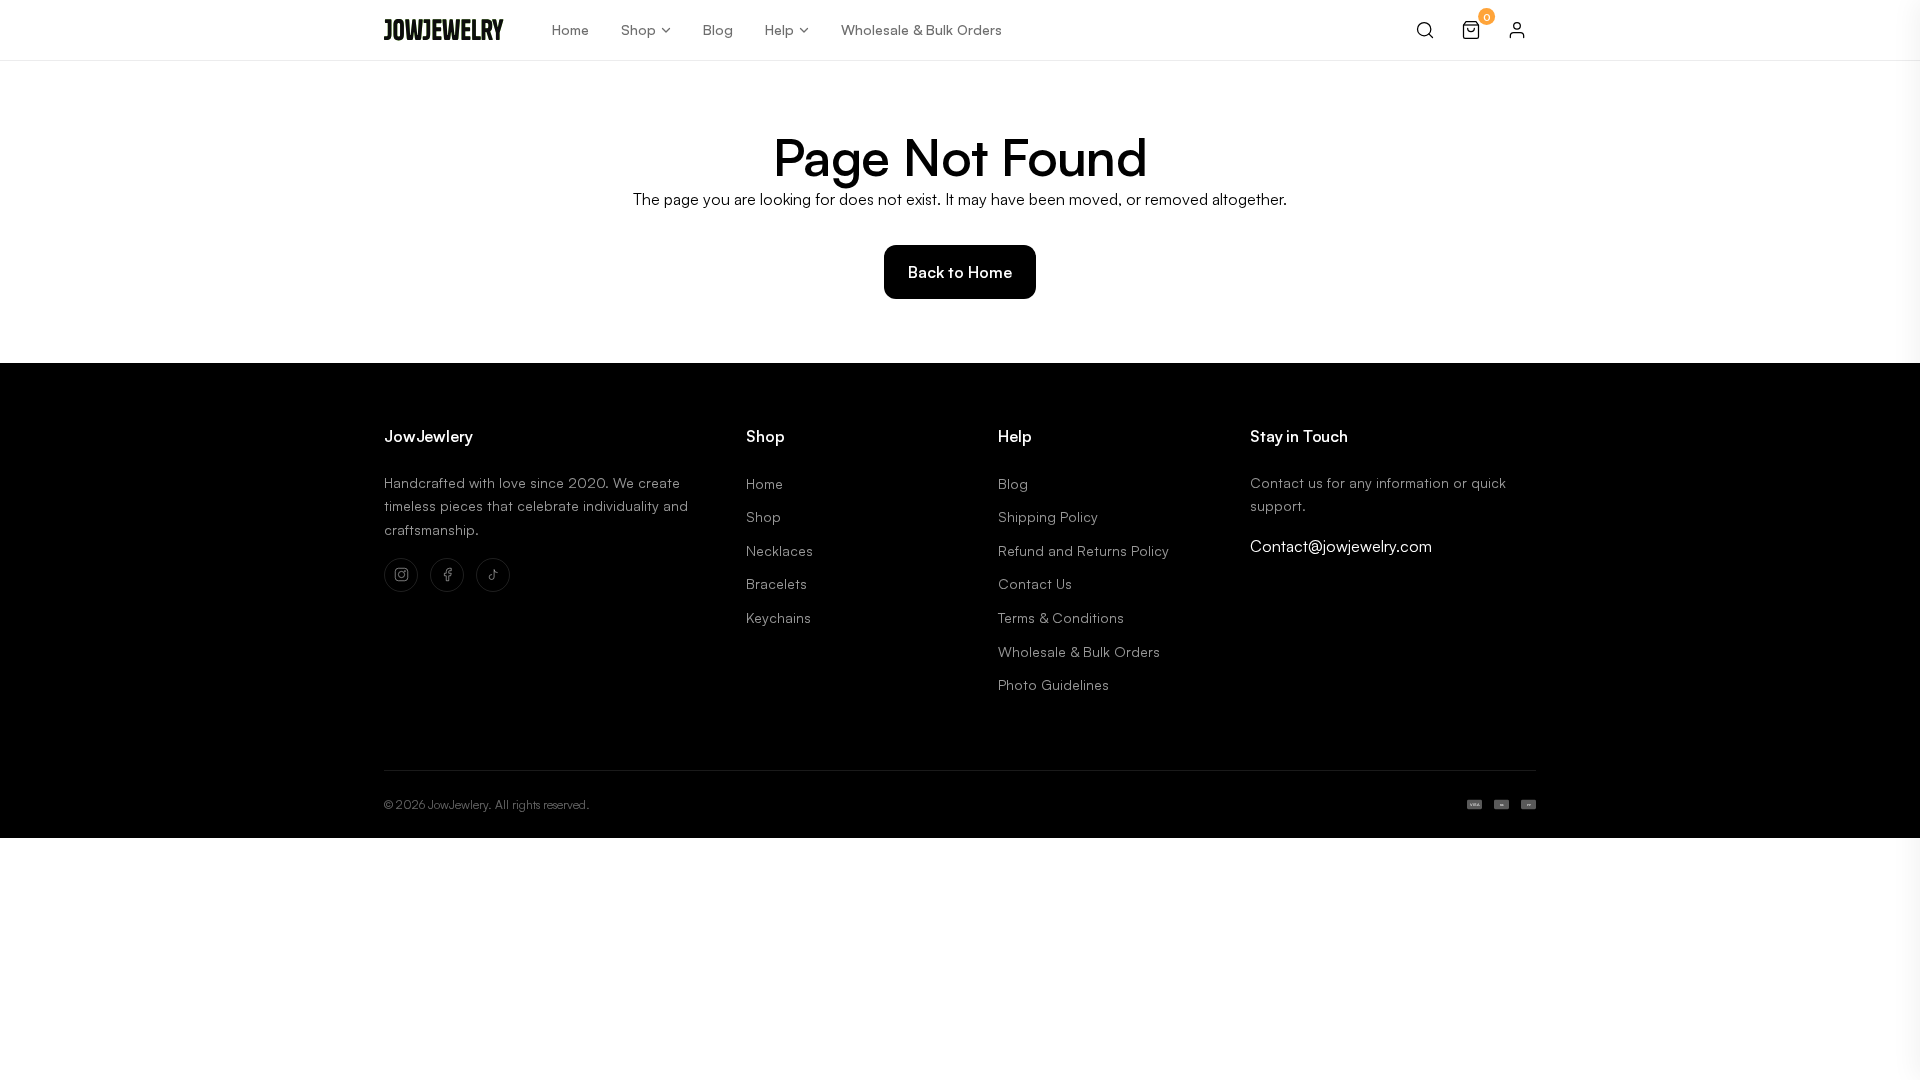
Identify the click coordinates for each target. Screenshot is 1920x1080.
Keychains (778, 617)
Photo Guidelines (1053, 684)
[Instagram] (401, 575)
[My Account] (1517, 30)
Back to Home (960, 272)
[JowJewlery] (444, 30)
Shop (638, 29)
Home (570, 29)
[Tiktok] (493, 575)
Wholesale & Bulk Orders (921, 29)
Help (779, 29)
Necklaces (779, 550)
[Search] (1425, 30)
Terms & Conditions (1061, 617)
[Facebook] (447, 575)
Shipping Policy (1048, 516)
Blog (718, 29)
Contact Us (1035, 583)
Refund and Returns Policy (1083, 550)
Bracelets (776, 583)
